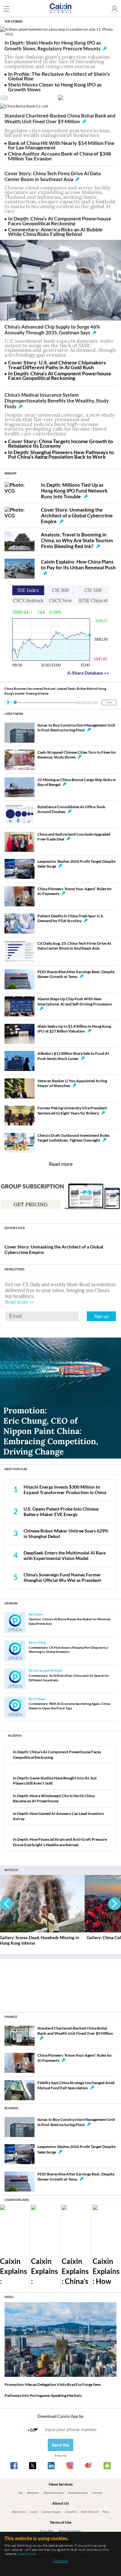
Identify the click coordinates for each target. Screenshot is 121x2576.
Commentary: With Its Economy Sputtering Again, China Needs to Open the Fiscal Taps (69, 1706)
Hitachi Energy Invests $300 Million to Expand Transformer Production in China (65, 1490)
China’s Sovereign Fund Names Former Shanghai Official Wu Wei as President (62, 1577)
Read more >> (20, 1302)
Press (106, 2512)
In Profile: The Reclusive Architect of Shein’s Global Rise (59, 76)
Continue (60, 2561)
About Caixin (19, 2512)
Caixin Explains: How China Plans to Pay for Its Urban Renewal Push (78, 565)
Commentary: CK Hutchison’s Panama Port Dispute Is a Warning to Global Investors (68, 1650)
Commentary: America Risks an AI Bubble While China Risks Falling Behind (55, 232)
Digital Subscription (54, 2493)
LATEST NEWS (14, 714)
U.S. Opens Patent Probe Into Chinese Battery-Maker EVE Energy (61, 1512)
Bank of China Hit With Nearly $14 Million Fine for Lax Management (61, 145)
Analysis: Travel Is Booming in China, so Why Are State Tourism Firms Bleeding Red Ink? (77, 540)
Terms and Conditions (70, 2531)
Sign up (101, 1316)
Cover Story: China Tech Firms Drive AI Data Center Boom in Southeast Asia (53, 176)
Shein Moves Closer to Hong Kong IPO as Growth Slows (55, 87)
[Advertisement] (61, 1983)
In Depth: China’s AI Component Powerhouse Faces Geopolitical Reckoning (60, 221)
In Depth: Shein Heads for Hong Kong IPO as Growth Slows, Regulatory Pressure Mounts (53, 46)
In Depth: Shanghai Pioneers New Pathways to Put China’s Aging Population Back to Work (61, 454)
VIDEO (9, 2297)
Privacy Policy (47, 2531)
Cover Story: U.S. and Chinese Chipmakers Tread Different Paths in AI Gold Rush (57, 365)
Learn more (27, 2554)
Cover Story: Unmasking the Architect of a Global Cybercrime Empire (77, 515)
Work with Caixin (90, 2512)
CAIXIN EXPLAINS (17, 2200)
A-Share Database (88, 673)
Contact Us (71, 2512)
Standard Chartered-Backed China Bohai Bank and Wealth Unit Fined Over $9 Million (60, 118)
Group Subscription (78, 2493)
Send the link (60, 2447)
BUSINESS (11, 2108)
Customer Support (51, 2512)
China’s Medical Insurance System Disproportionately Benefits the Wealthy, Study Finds (57, 401)
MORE (109, 703)
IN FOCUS (11, 1870)
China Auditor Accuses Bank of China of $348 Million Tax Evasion (60, 156)
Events (34, 2512)
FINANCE (11, 2017)
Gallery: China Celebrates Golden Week (40, 1938)
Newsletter (33, 2493)
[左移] (6, 1904)
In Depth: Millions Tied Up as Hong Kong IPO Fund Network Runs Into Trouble (74, 491)
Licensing (97, 2493)
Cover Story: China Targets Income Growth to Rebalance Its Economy (60, 443)
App (21, 2493)
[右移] (115, 1904)
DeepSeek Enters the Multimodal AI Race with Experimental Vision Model (65, 1555)
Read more (61, 1164)
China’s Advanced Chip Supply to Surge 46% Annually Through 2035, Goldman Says (52, 330)
